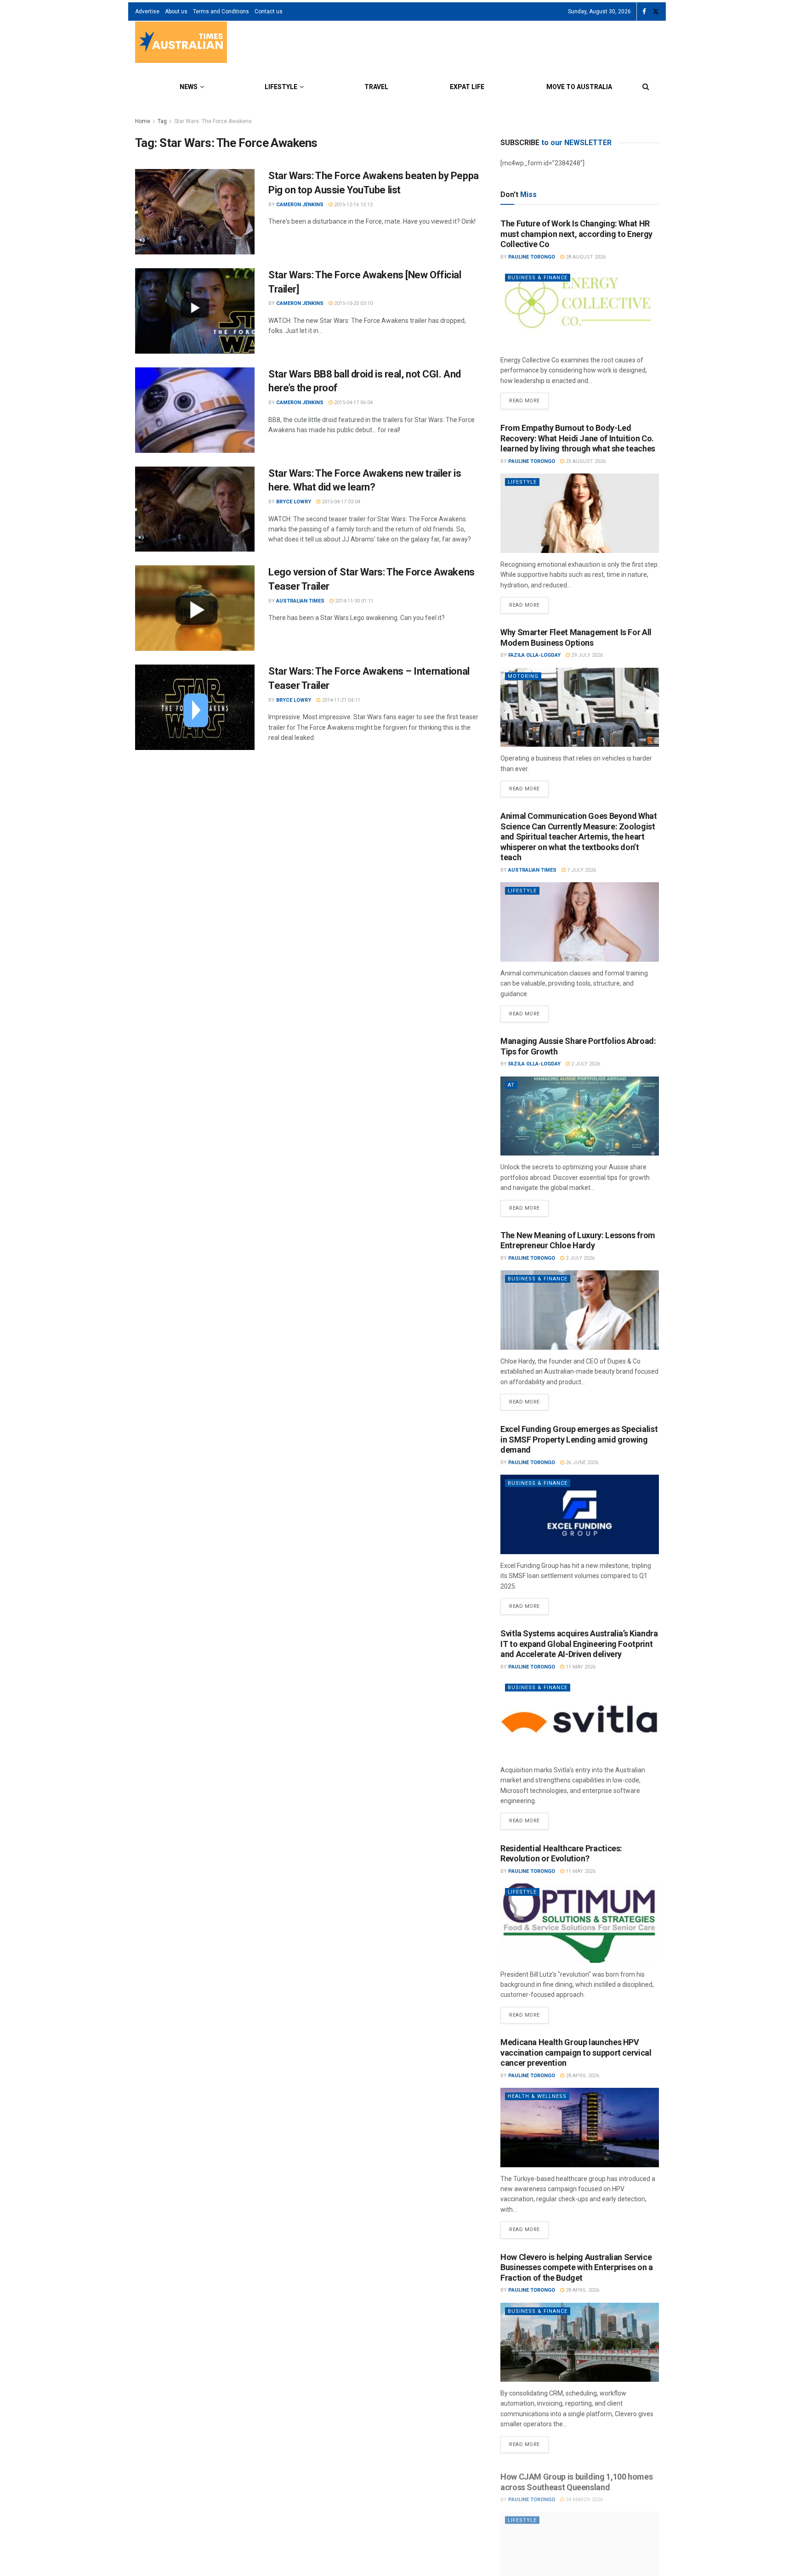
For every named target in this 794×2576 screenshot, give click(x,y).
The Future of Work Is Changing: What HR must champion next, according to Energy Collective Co (576, 234)
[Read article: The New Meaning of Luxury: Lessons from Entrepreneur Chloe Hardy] (580, 1310)
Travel (376, 87)
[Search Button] (646, 87)
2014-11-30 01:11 (354, 601)
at (511, 1085)
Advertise (147, 11)
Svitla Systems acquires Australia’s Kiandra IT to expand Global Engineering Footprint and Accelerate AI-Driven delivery (579, 1644)
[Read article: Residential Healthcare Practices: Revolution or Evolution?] (580, 1923)
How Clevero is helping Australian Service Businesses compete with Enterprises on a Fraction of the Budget (577, 2267)
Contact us (269, 11)
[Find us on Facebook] (644, 12)
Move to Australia (579, 87)
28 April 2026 (582, 2076)
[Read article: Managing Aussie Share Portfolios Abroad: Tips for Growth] (580, 1116)
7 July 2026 (581, 870)
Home (143, 121)
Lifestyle (281, 87)
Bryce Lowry (294, 502)
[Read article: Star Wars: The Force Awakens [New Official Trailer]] (195, 311)
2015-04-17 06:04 (353, 403)
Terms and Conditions (221, 11)
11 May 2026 (580, 1667)
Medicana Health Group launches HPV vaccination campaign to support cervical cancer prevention (576, 2052)
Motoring (523, 676)
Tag (162, 121)
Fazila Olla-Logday (534, 655)
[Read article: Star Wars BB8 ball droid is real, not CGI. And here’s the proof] (195, 410)
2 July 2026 (585, 1064)
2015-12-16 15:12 (353, 205)
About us (176, 11)
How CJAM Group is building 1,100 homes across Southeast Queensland (576, 2477)
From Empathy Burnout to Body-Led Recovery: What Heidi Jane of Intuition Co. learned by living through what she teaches (578, 438)
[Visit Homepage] (181, 43)
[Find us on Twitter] (656, 12)
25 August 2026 (585, 461)
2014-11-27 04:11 (340, 700)
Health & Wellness (537, 2096)
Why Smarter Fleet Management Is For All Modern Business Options (576, 637)
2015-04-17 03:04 (340, 502)
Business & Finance (538, 278)
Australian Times (300, 601)
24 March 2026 (584, 2494)
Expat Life (467, 87)
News (189, 87)
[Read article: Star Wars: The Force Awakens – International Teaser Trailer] (195, 707)
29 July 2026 (586, 655)
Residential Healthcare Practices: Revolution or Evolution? (561, 1854)
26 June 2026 (581, 1463)
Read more (529, 398)
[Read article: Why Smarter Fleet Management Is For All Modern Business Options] (580, 707)
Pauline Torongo (532, 257)
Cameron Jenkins (300, 205)
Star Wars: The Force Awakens (213, 121)
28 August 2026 (585, 257)
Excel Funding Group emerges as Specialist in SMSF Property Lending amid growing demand (579, 1439)
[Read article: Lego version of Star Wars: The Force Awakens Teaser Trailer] (195, 608)
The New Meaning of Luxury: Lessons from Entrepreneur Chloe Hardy (578, 1240)
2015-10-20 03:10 (353, 303)
